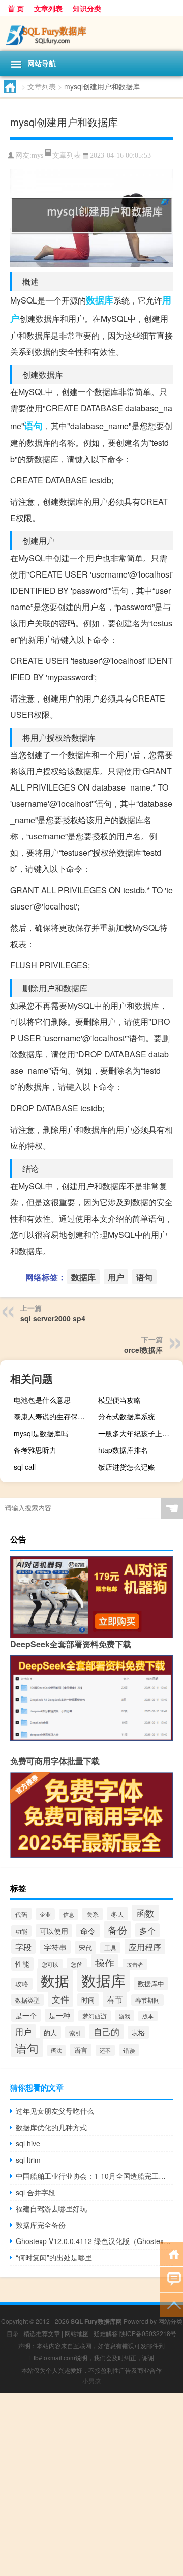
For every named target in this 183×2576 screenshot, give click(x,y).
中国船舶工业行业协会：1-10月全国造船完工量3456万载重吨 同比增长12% (94, 2176)
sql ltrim (28, 2160)
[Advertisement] (91, 2484)
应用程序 (145, 1947)
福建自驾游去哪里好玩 (51, 2208)
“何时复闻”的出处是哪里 (54, 2257)
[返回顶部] (172, 2304)
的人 (50, 2032)
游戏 (125, 2016)
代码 (21, 1914)
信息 (69, 1914)
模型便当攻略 (119, 1400)
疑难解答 (106, 2333)
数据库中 (151, 1983)
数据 (55, 1980)
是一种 (59, 2015)
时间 (88, 2000)
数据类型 (27, 2000)
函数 (145, 1913)
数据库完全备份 (41, 2225)
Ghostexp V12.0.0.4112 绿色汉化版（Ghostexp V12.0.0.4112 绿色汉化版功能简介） (94, 2241)
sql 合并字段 (36, 2192)
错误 (129, 2050)
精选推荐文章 (42, 2333)
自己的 (106, 2032)
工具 (110, 1948)
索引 (75, 2032)
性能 (22, 1964)
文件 (60, 1999)
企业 (45, 1914)
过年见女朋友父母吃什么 (55, 2111)
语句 (34, 426)
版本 (148, 2016)
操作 (105, 1963)
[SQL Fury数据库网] (91, 34)
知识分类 (87, 8)
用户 (116, 1277)
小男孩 (91, 2381)
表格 (138, 2032)
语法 (56, 2051)
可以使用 (54, 1931)
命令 (88, 1931)
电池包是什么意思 (42, 1400)
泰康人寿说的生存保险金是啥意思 (55, 1416)
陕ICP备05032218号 (148, 2333)
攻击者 (135, 1964)
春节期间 (147, 2000)
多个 (147, 1930)
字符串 (55, 1947)
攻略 (22, 1984)
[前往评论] (172, 2279)
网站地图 (77, 2333)
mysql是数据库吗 (41, 1433)
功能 (21, 1931)
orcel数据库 (143, 1350)
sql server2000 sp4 (53, 1318)
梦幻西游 (95, 2016)
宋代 (85, 1947)
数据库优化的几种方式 (51, 2127)
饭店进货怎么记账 (127, 1467)
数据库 (100, 300)
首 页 (16, 8)
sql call (25, 1467)
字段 (23, 1947)
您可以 (50, 1964)
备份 (117, 1930)
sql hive (28, 2143)
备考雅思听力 (35, 1450)
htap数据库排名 (123, 1450)
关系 (93, 1914)
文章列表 (48, 8)
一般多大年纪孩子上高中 (137, 1433)
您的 (77, 1964)
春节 (115, 1999)
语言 (81, 2050)
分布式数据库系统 (127, 1416)
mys (37, 155)
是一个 (26, 2015)
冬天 (117, 1914)
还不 (105, 2050)
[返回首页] (172, 2253)
